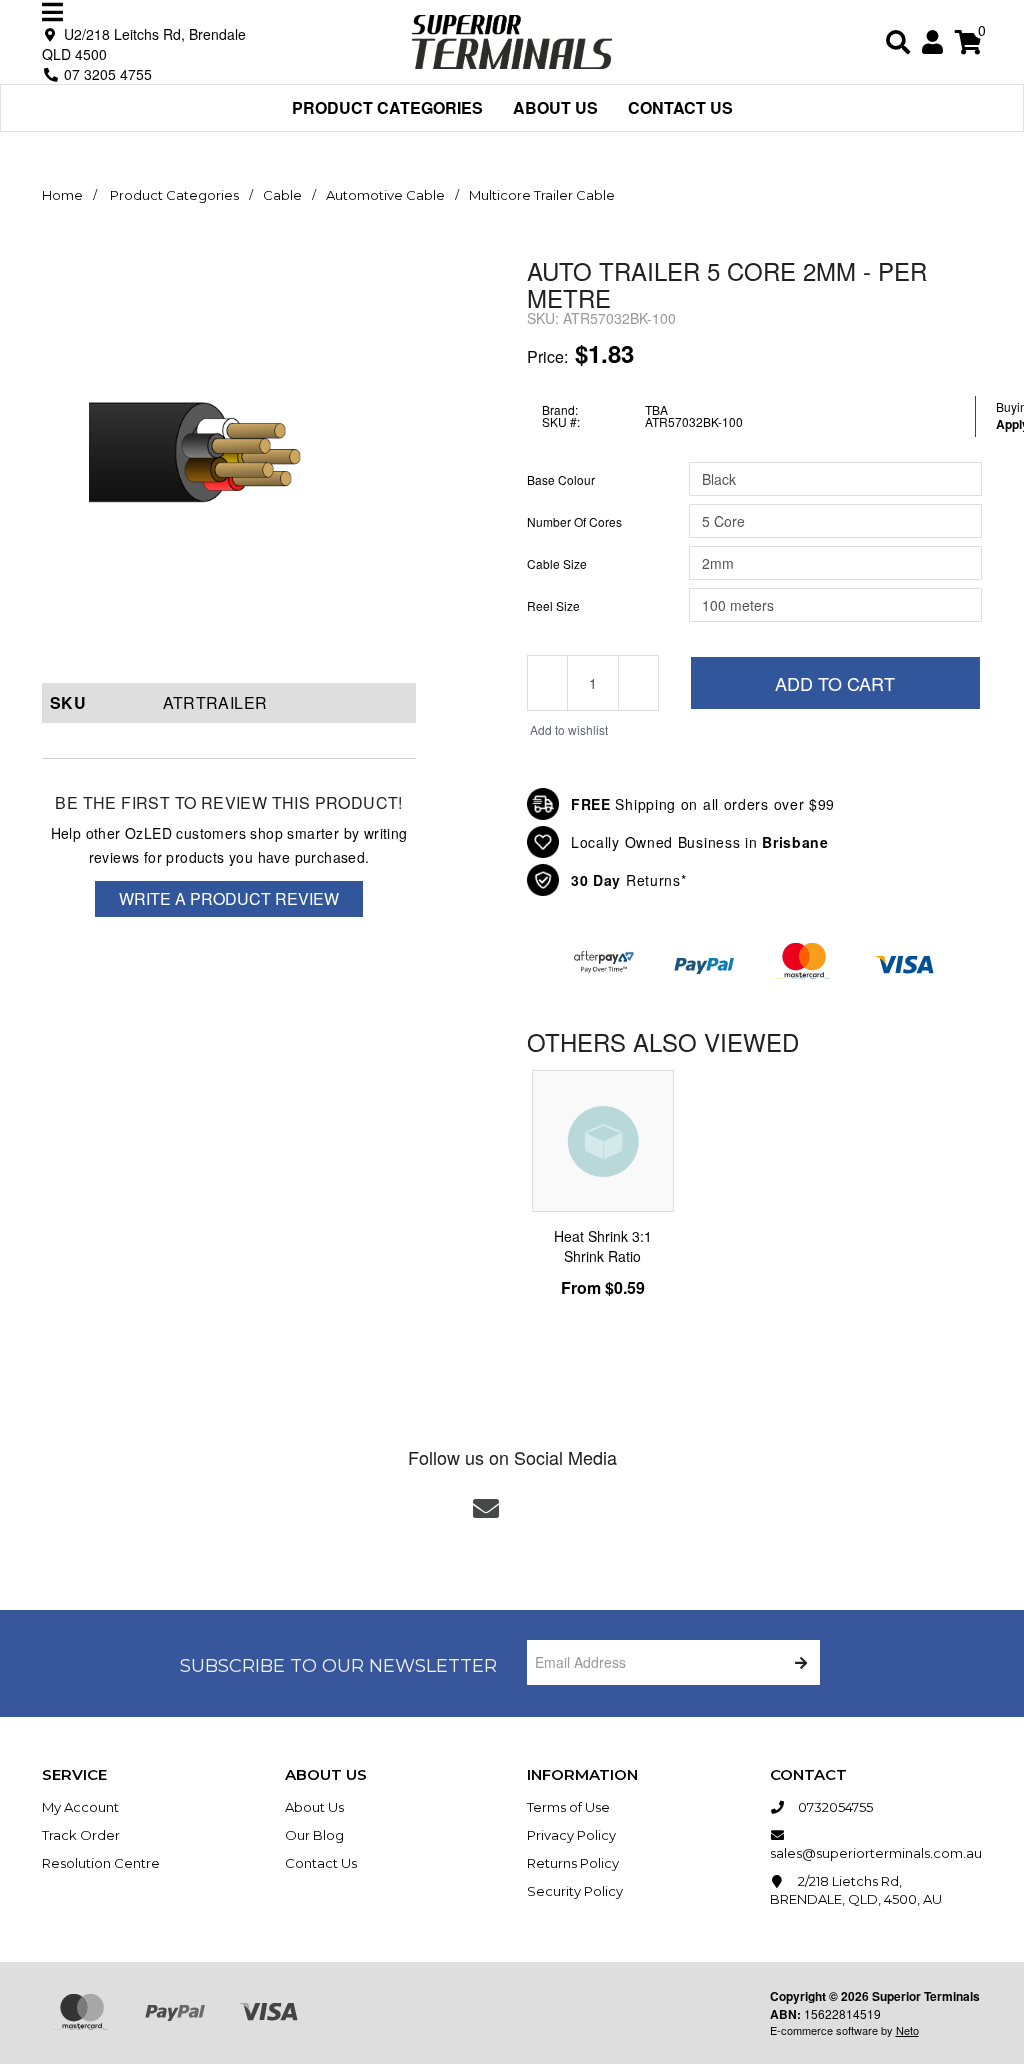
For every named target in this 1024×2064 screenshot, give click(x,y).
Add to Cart (835, 683)
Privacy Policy (571, 1835)
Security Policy (575, 1891)
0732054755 (834, 1807)
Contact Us (680, 107)
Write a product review (229, 898)
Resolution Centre (101, 1863)
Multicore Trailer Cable (542, 195)
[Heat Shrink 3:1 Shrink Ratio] (603, 1141)
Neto (907, 2030)
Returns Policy (573, 1863)
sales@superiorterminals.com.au (876, 1853)
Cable (282, 195)
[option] (603, 1194)
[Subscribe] (797, 1662)
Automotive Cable (385, 195)
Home (62, 195)
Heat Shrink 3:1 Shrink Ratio (603, 1246)
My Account (80, 1807)
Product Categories (387, 107)
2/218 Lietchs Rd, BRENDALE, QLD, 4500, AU (856, 1890)
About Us (555, 107)
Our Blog (314, 1835)
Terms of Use (568, 1807)
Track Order (81, 1835)
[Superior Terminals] (512, 39)
